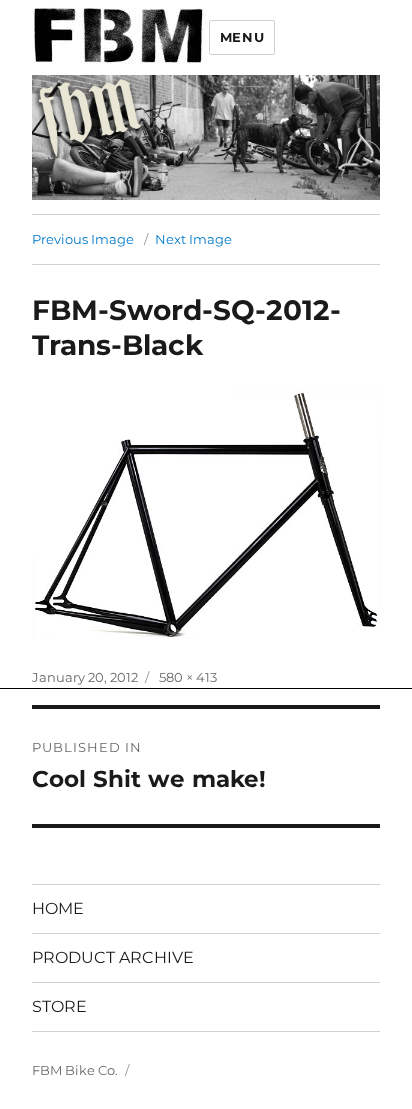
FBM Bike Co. (75, 1070)
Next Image (193, 239)
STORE (59, 1006)
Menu (242, 37)
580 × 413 (188, 677)
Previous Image (83, 239)
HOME (58, 908)
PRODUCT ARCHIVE (113, 957)
